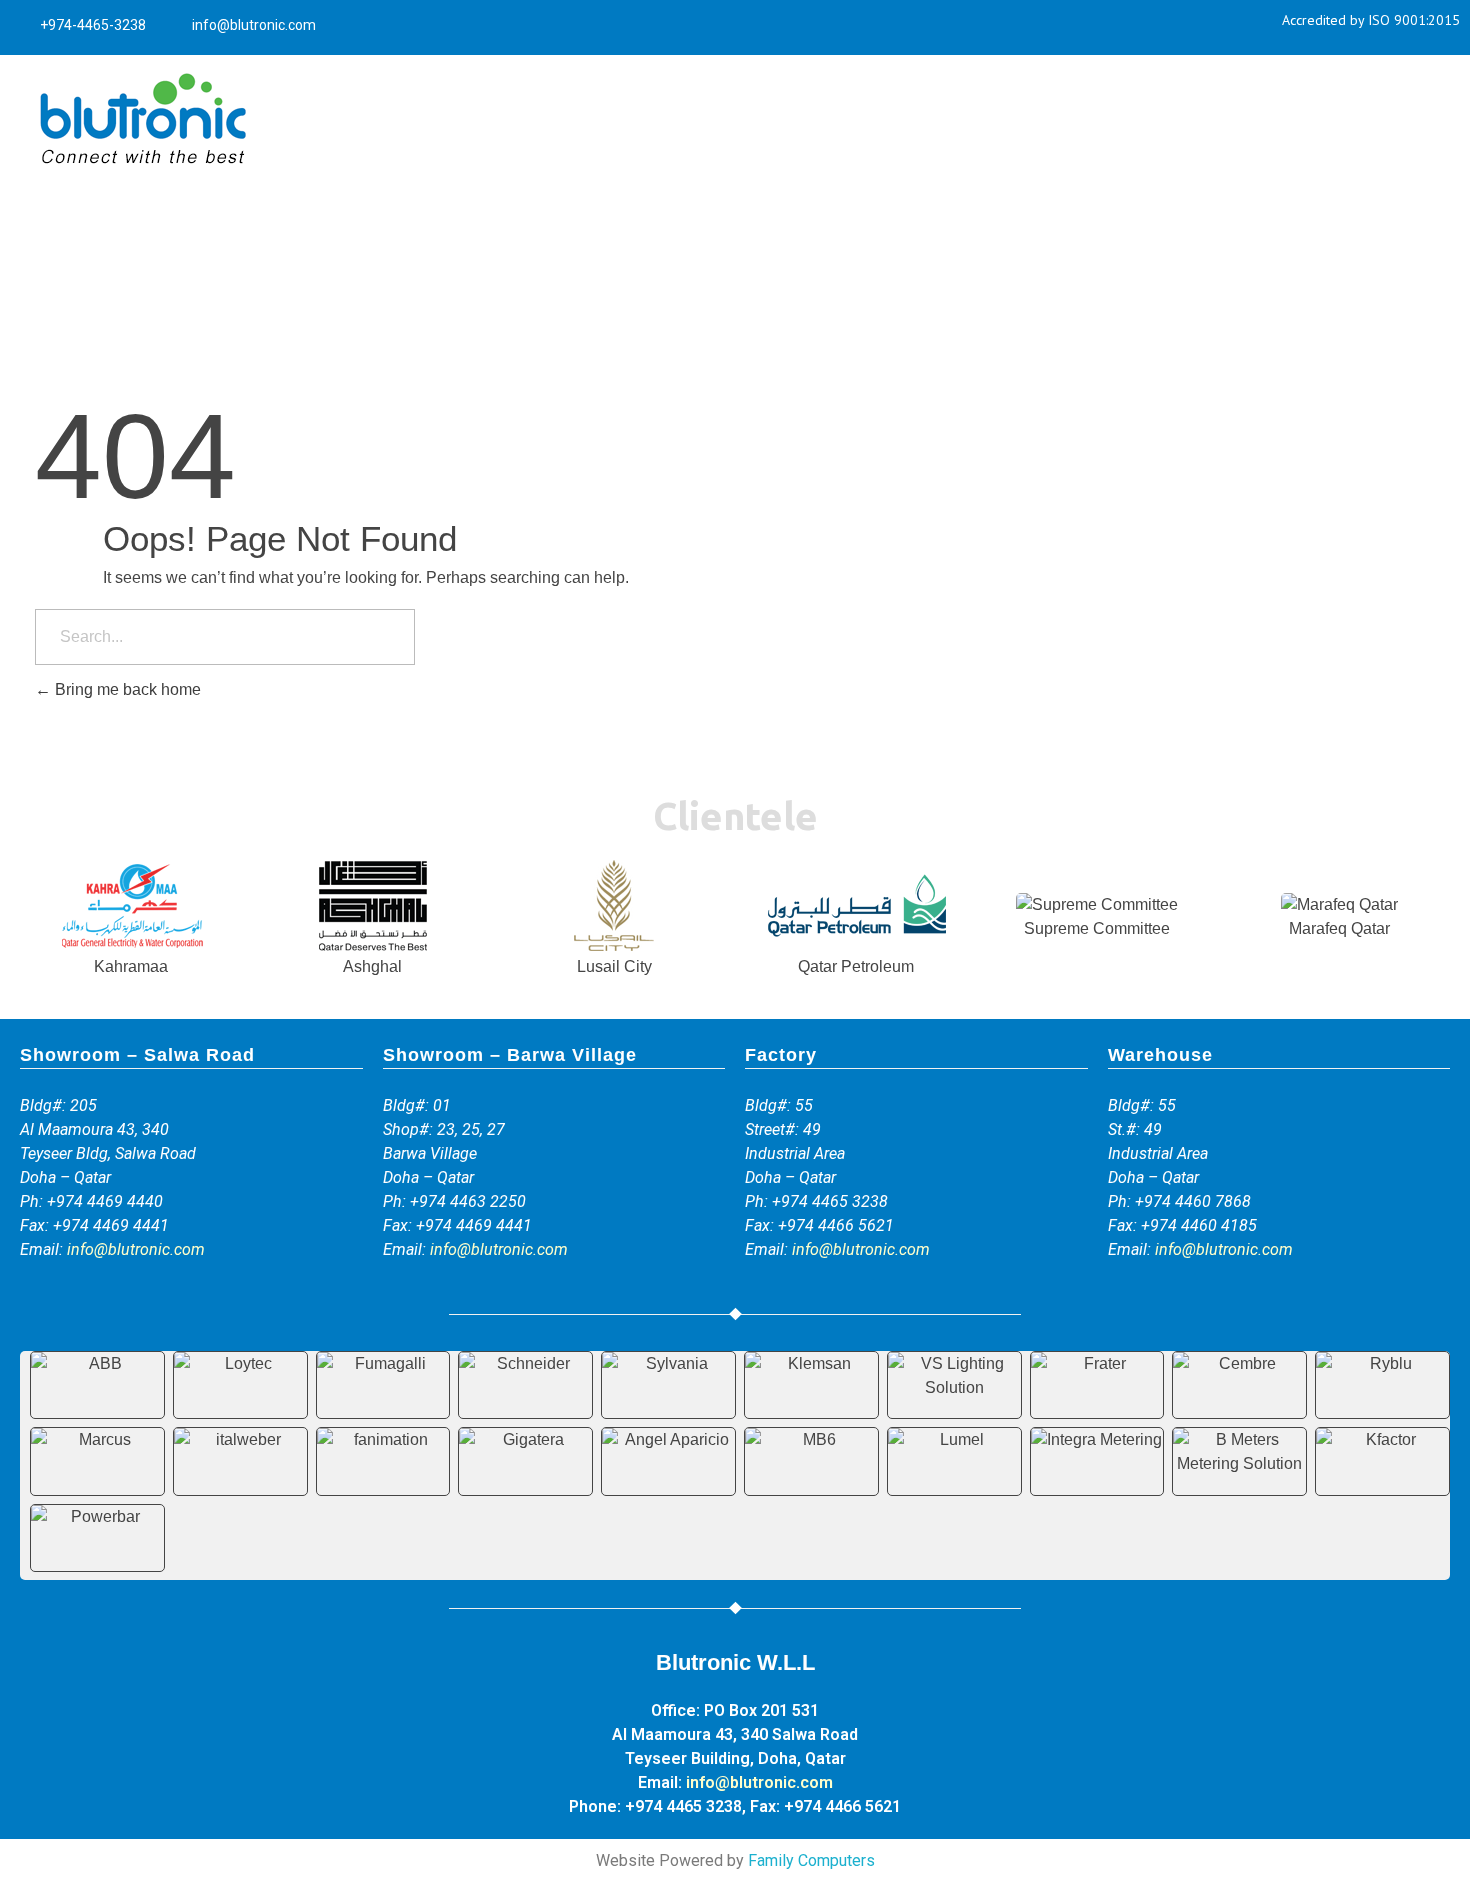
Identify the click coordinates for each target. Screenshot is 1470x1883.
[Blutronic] (142, 120)
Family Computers (811, 1860)
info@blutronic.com (136, 1249)
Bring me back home (126, 689)
